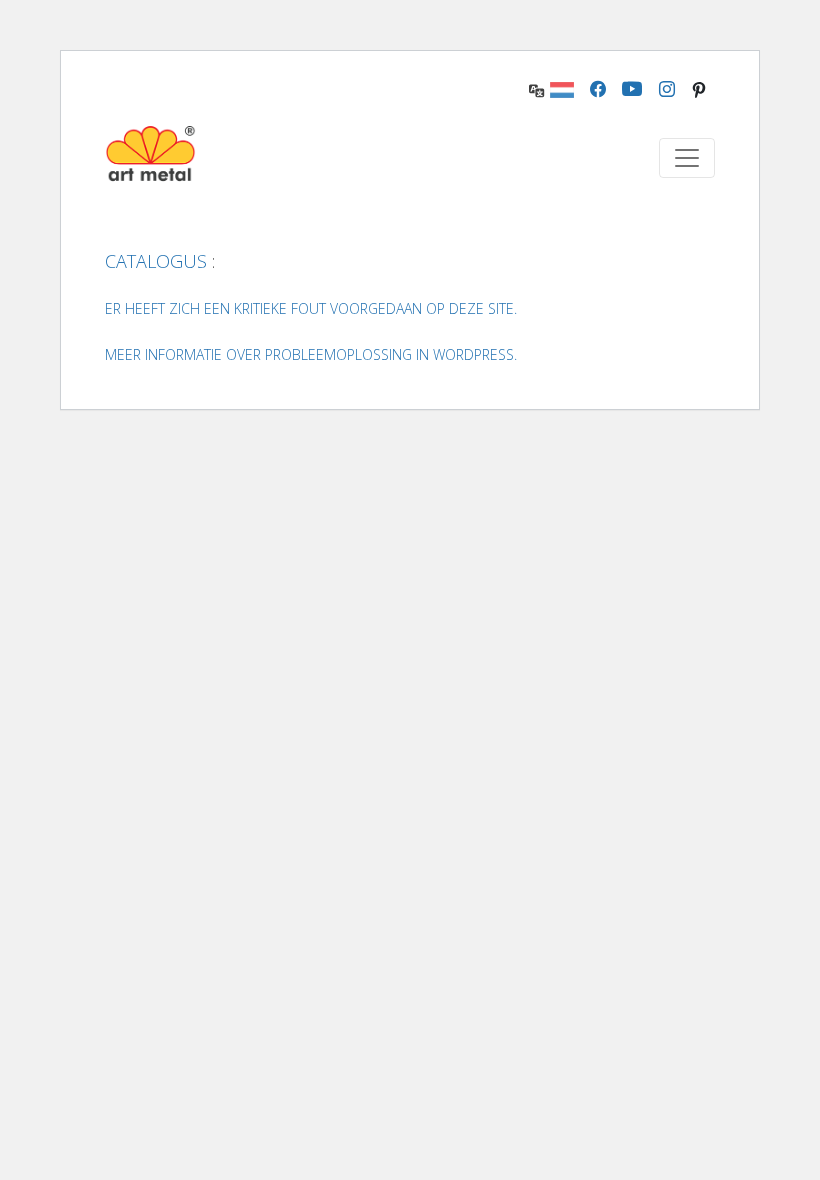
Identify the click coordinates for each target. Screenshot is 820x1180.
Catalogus (156, 261)
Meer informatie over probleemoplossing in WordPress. (311, 354)
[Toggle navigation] (687, 158)
